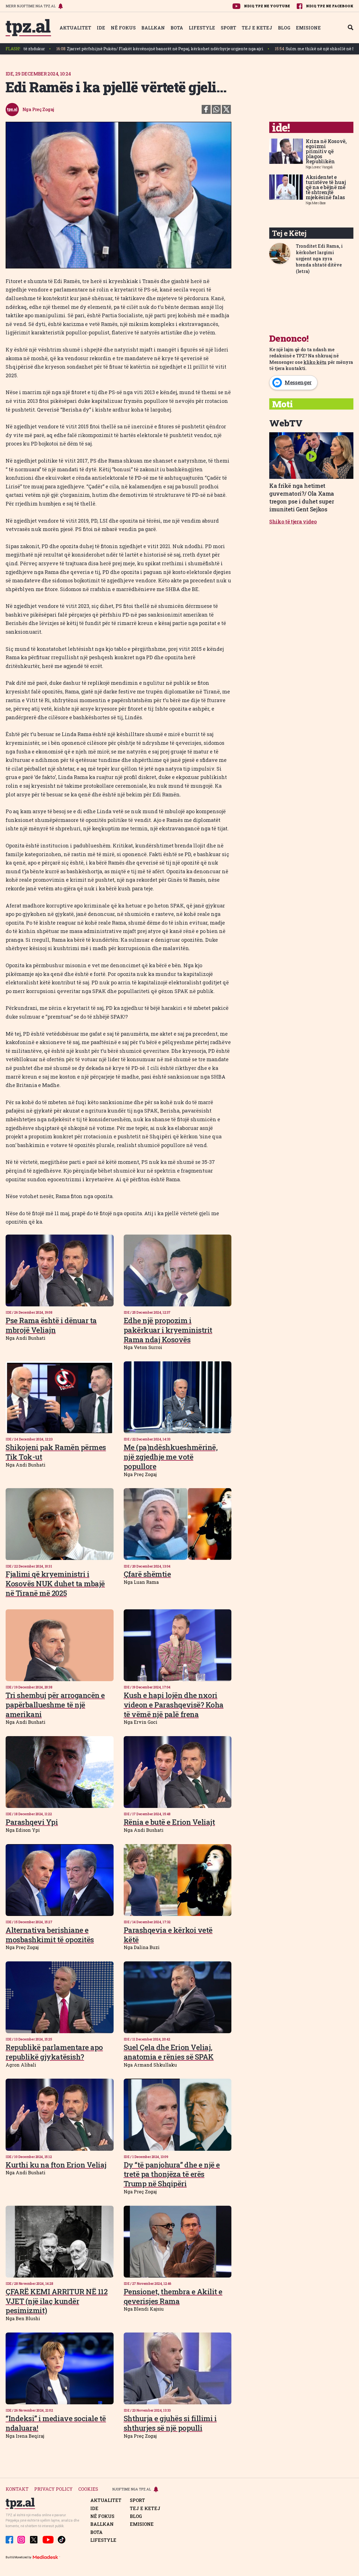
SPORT (228, 28)
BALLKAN (153, 28)
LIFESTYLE (202, 28)
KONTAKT (17, 2489)
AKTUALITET (75, 28)
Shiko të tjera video (293, 521)
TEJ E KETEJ (257, 28)
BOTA (177, 28)
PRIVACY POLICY (53, 2489)
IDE (101, 28)
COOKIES (88, 2489)
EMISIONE (308, 28)
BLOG (284, 28)
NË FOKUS (123, 28)
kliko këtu (315, 362)
